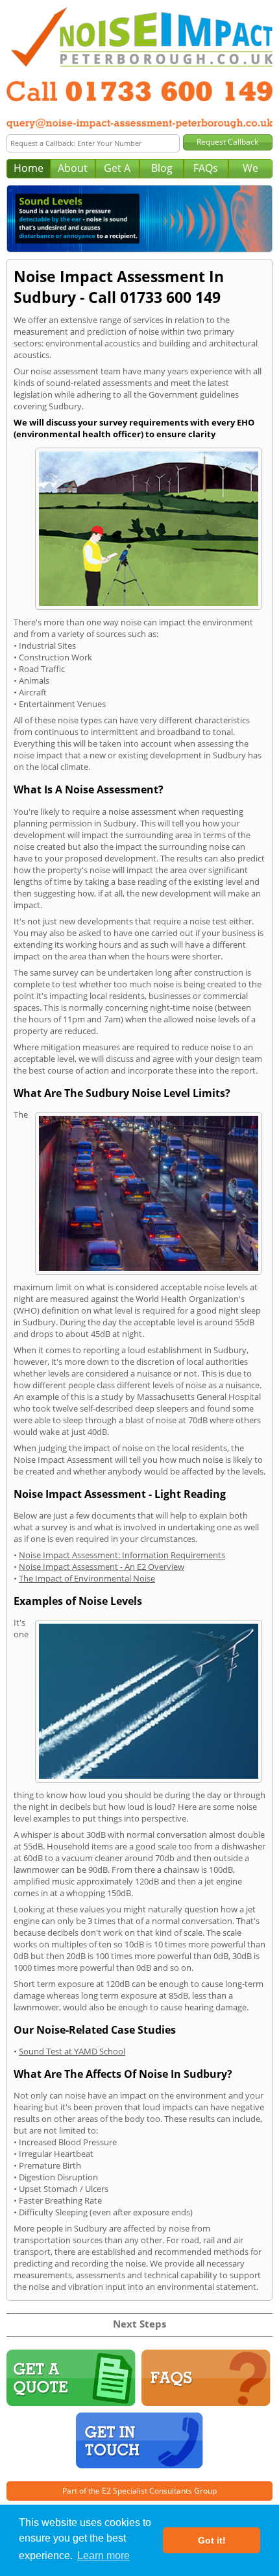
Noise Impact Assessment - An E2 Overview (102, 1567)
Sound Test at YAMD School (72, 2051)
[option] (139, 219)
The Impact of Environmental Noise (87, 1578)
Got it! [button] (212, 2540)
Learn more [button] (103, 2556)
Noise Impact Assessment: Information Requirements (122, 1555)
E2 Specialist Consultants (147, 2491)
